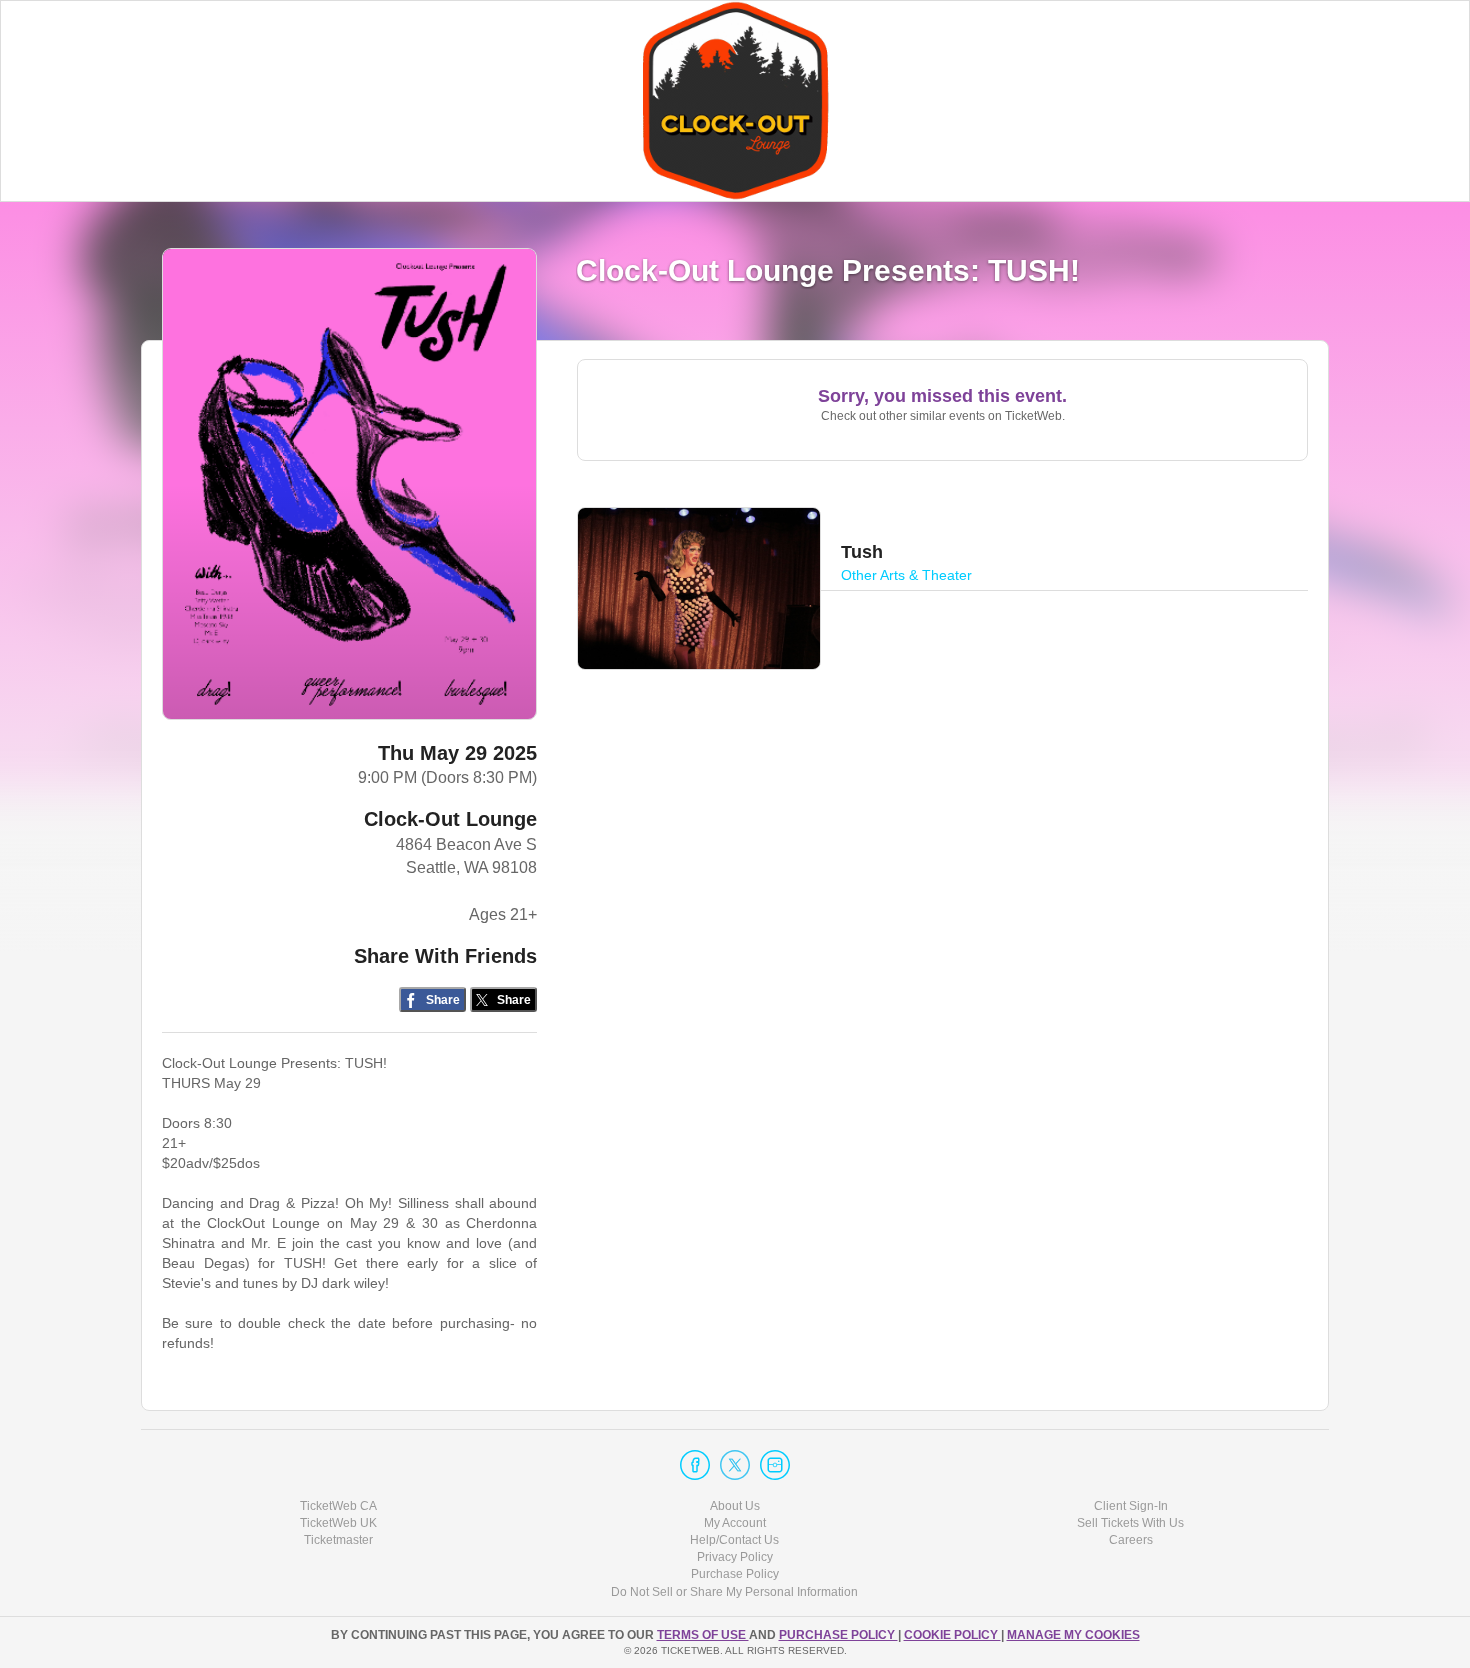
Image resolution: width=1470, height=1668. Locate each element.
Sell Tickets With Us (1130, 1523)
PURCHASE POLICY (838, 1635)
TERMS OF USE (703, 1635)
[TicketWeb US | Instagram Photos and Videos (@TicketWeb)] (775, 1465)
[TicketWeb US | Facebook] (695, 1465)
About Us (735, 1506)
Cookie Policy (952, 1635)
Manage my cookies (1073, 1635)
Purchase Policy (735, 1574)
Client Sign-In (1131, 1506)
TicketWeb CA (338, 1506)
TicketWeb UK (338, 1523)
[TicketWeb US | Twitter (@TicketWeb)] (735, 1465)
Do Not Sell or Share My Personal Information (734, 1592)
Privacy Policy (735, 1557)
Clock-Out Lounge (450, 819)
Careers (1131, 1540)
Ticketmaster (338, 1540)
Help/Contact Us (734, 1540)
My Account (735, 1523)
